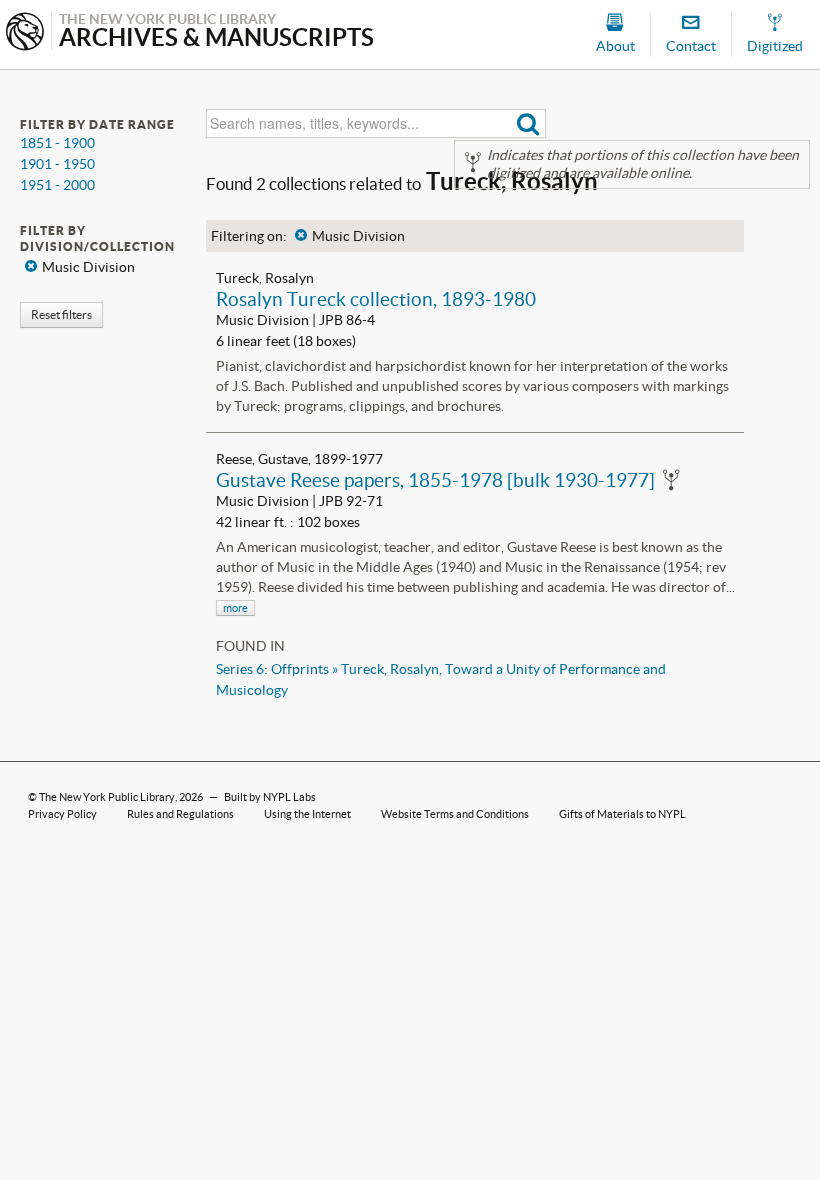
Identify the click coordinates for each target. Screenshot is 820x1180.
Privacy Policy (62, 814)
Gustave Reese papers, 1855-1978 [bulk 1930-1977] (435, 480)
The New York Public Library (107, 797)
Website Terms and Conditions (455, 814)
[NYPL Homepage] (25, 33)
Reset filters (61, 314)
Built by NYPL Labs (270, 797)
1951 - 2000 (57, 185)
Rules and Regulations (180, 814)
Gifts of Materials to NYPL (622, 814)
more (235, 608)
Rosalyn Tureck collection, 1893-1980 (376, 299)
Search (528, 123)
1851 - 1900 (57, 143)
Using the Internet (307, 814)
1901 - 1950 (57, 164)
